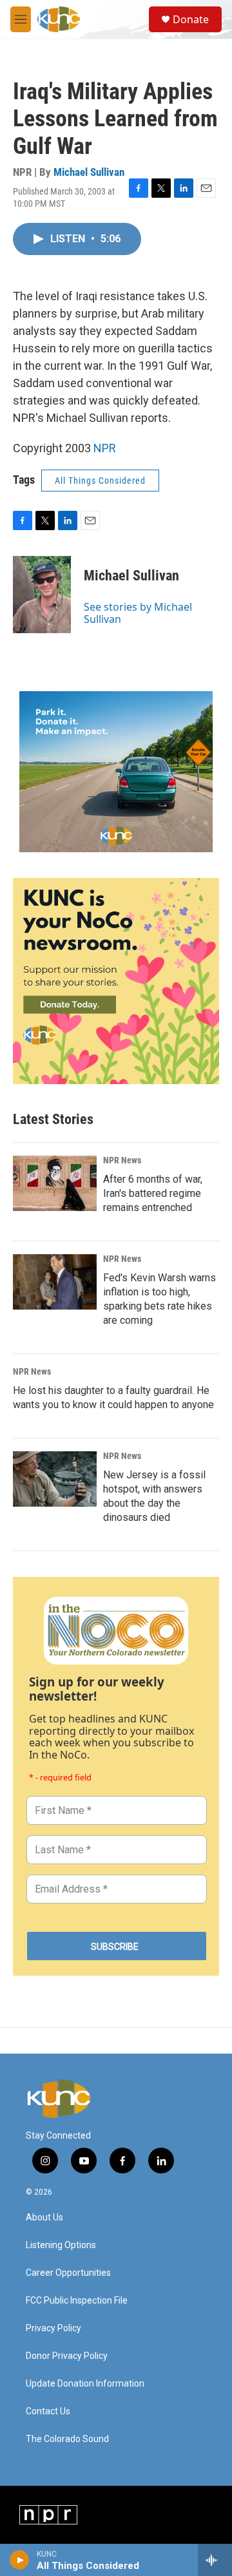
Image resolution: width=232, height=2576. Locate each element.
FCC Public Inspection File (77, 2301)
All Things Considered (100, 481)
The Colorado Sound (67, 2439)
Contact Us (48, 2411)
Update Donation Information (85, 2384)
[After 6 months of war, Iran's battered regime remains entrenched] (55, 1183)
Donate (191, 19)
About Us (44, 2218)
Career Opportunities (68, 2273)
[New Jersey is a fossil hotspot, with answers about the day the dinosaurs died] (55, 1479)
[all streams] (215, 2560)
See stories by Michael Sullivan (138, 613)
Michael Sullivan (89, 172)
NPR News (122, 1160)
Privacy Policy (53, 2328)
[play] (20, 2560)
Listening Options (61, 2245)
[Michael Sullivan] (42, 595)
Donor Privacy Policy (67, 2356)
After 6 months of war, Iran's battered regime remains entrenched (153, 1193)
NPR (105, 448)
